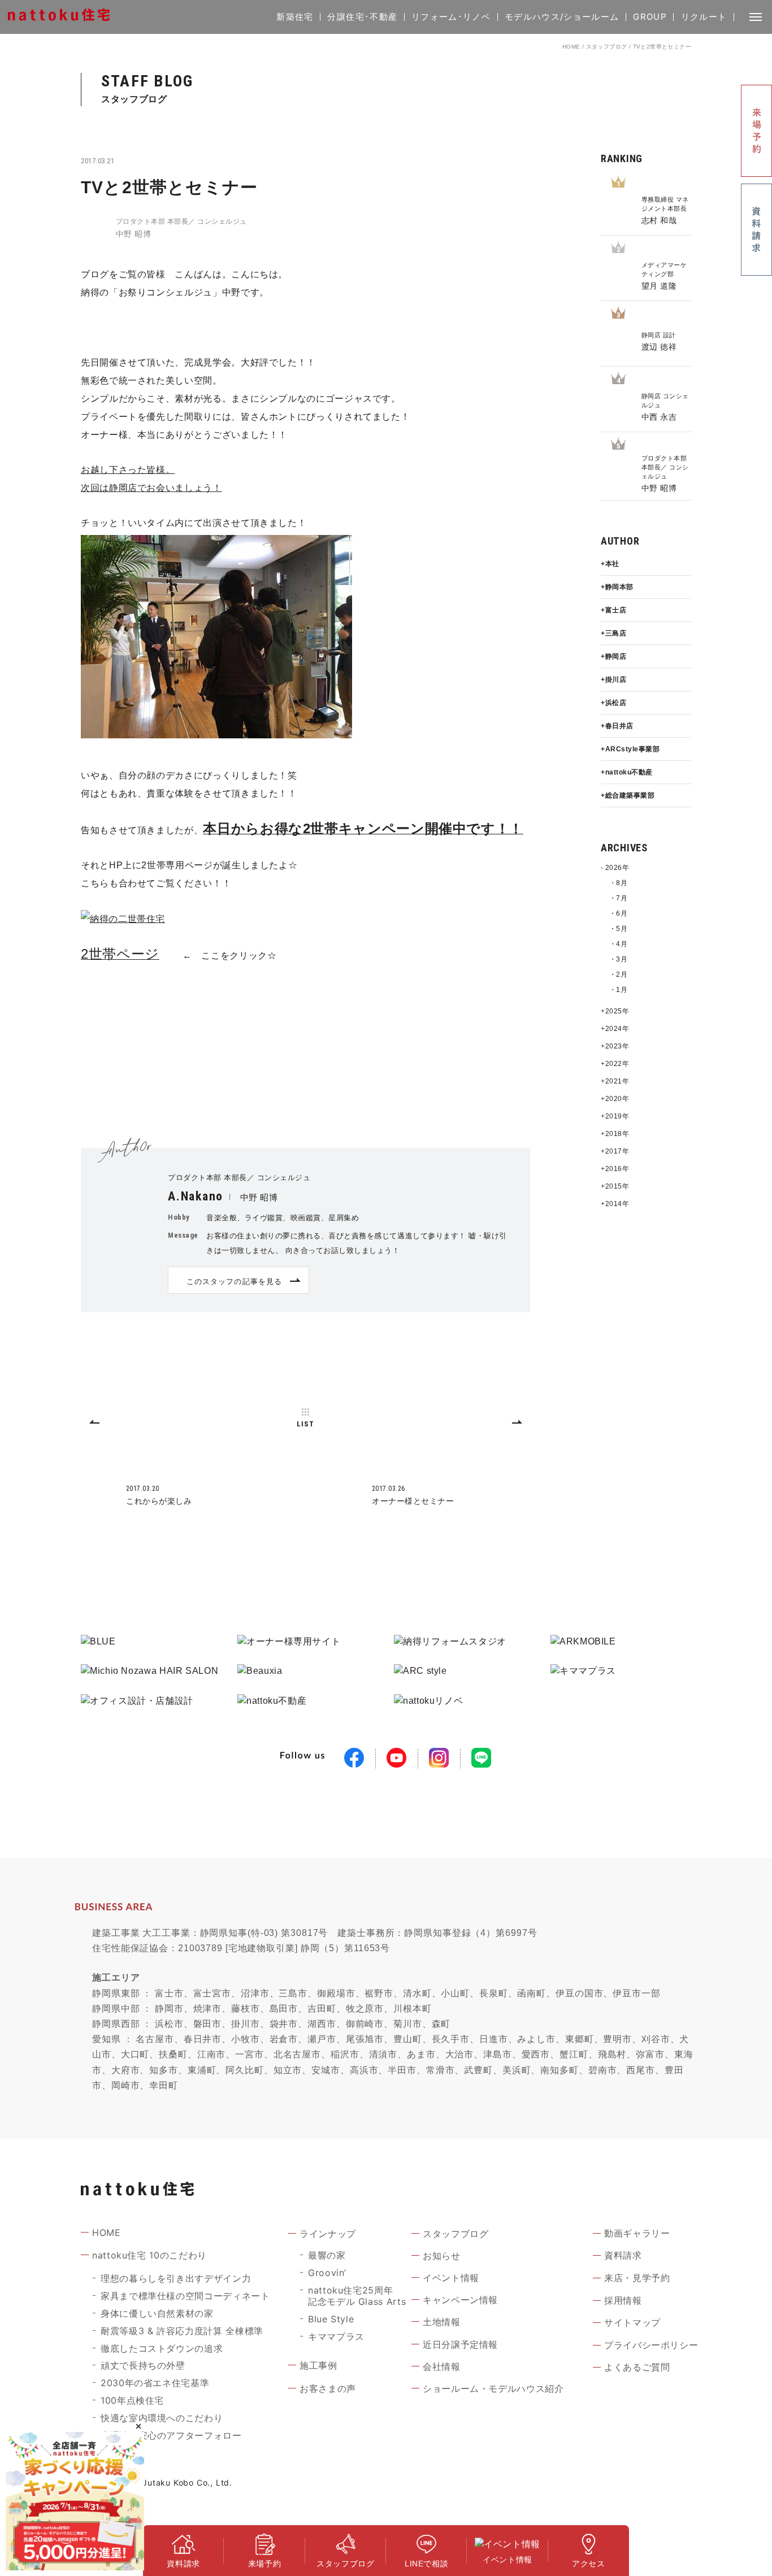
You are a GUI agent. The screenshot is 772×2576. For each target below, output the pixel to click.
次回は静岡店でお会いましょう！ (151, 488)
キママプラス (336, 2336)
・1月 (618, 990)
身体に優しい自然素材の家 (157, 2313)
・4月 (618, 944)
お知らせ (442, 2256)
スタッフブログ (607, 47)
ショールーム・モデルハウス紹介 (493, 2388)
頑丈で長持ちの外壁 (143, 2365)
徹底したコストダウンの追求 (162, 2348)
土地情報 (442, 2322)
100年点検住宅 (132, 2400)
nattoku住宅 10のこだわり (149, 2255)
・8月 (618, 883)
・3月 (618, 959)
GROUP (650, 17)
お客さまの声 (328, 2388)
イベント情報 (451, 2278)
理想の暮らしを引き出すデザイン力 (176, 2278)
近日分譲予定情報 (460, 2344)
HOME (571, 47)
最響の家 (327, 2255)
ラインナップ (328, 2234)
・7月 (618, 898)
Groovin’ (327, 2273)
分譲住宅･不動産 (362, 17)
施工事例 (318, 2365)
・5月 (618, 929)
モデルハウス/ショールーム (562, 17)
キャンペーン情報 (460, 2300)
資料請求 (623, 2255)
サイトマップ (632, 2322)
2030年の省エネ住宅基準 (155, 2383)
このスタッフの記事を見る (234, 1281)
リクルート (704, 17)
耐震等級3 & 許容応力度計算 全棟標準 (182, 2331)
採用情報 (623, 2300)
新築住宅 (295, 17)
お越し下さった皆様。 (128, 470)
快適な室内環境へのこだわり (162, 2418)
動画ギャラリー (637, 2233)
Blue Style (331, 2319)
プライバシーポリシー (651, 2345)
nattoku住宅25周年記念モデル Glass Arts (357, 2296)
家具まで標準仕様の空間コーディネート (185, 2296)
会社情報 (442, 2366)
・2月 (618, 974)
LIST (305, 1424)
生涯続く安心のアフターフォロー (171, 2435)
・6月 (618, 913)
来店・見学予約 (637, 2278)
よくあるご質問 (637, 2367)
